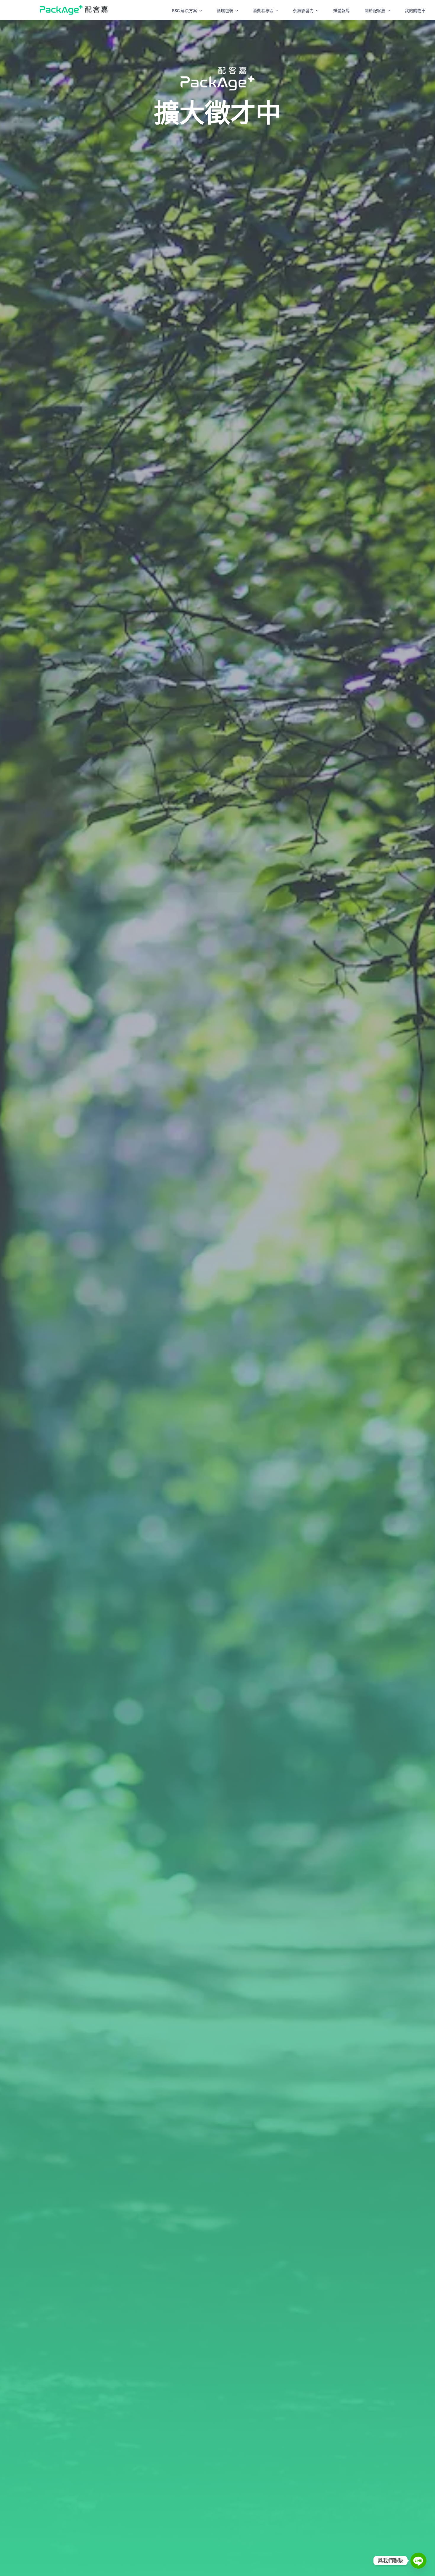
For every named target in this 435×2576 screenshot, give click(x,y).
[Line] (418, 2561)
